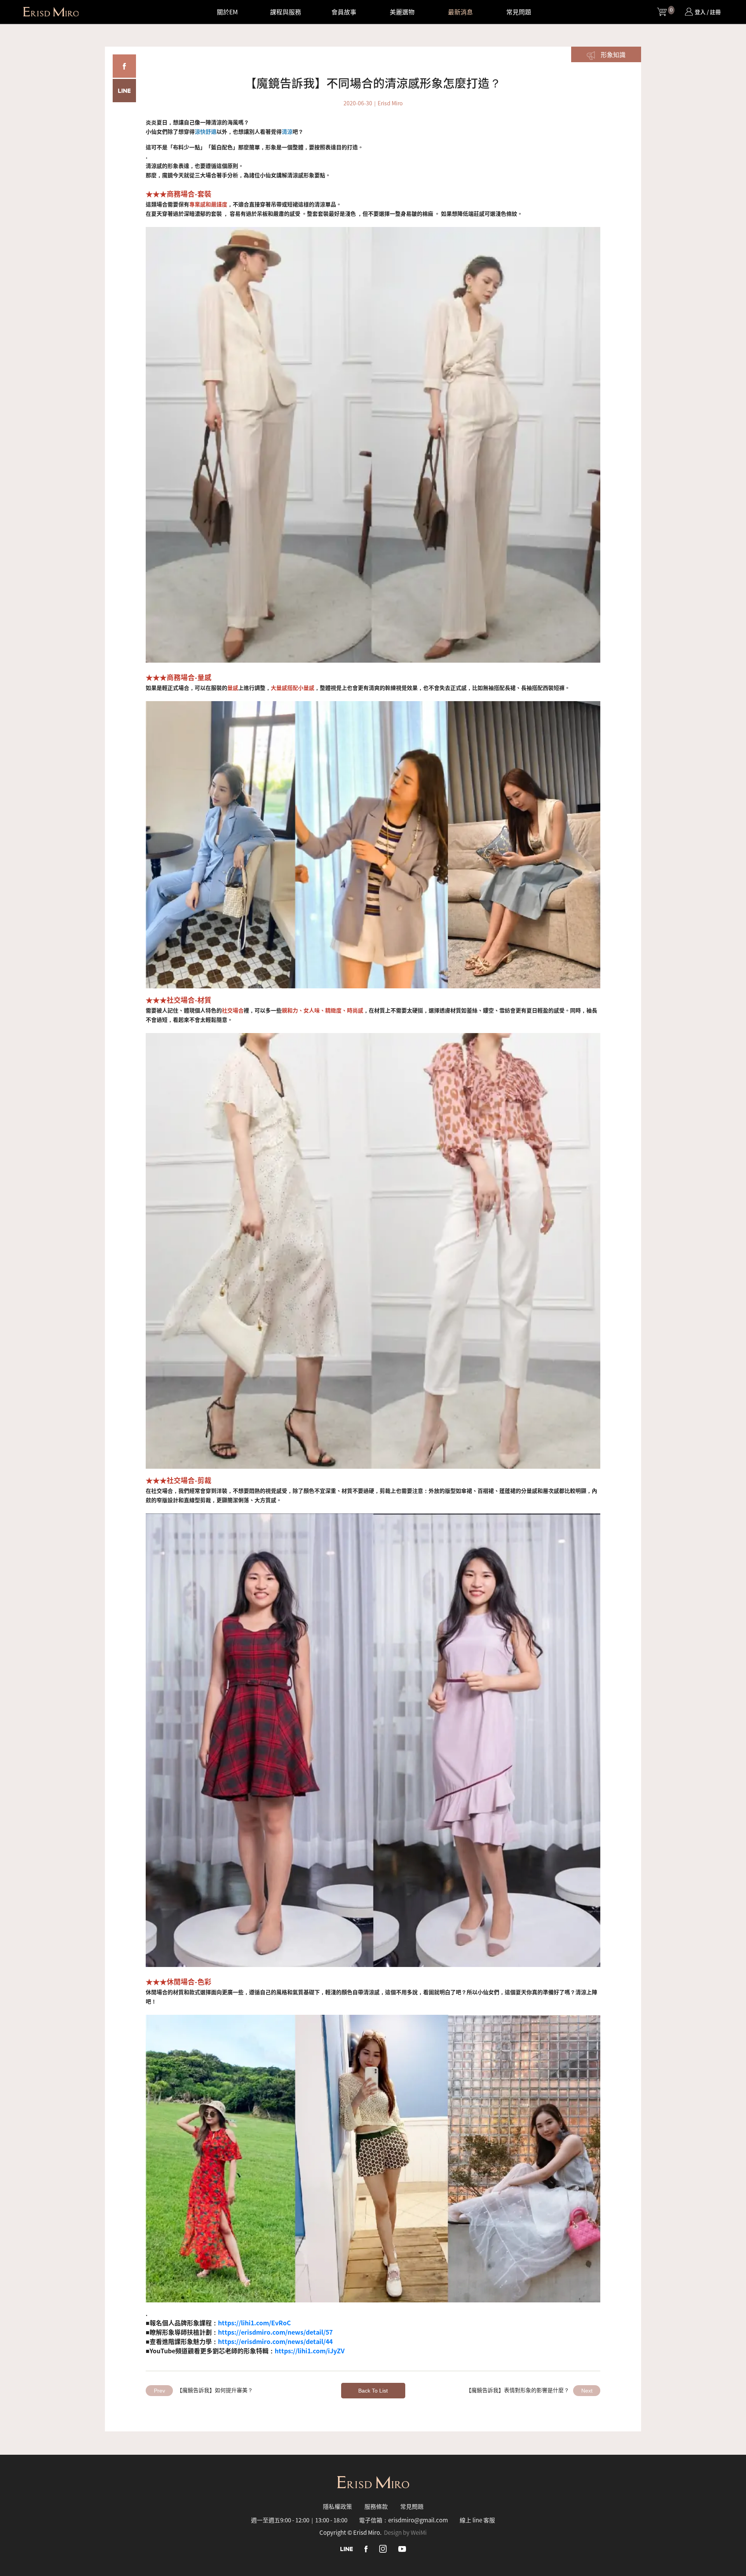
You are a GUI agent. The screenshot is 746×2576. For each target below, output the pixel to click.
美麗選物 (402, 12)
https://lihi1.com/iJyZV (310, 2351)
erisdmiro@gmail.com (418, 2520)
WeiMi (419, 2532)
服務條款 (376, 2506)
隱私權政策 (337, 2506)
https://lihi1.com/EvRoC (254, 2323)
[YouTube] (402, 2548)
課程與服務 (286, 12)
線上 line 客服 (477, 2520)
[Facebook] (366, 2548)
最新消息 (460, 12)
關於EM (227, 12)
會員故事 (344, 12)
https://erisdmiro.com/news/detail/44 (275, 2341)
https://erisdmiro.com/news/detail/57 (275, 2332)
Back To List (373, 2391)
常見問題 (519, 12)
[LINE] (347, 2548)
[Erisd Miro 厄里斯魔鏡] (51, 12)
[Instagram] (383, 2548)
